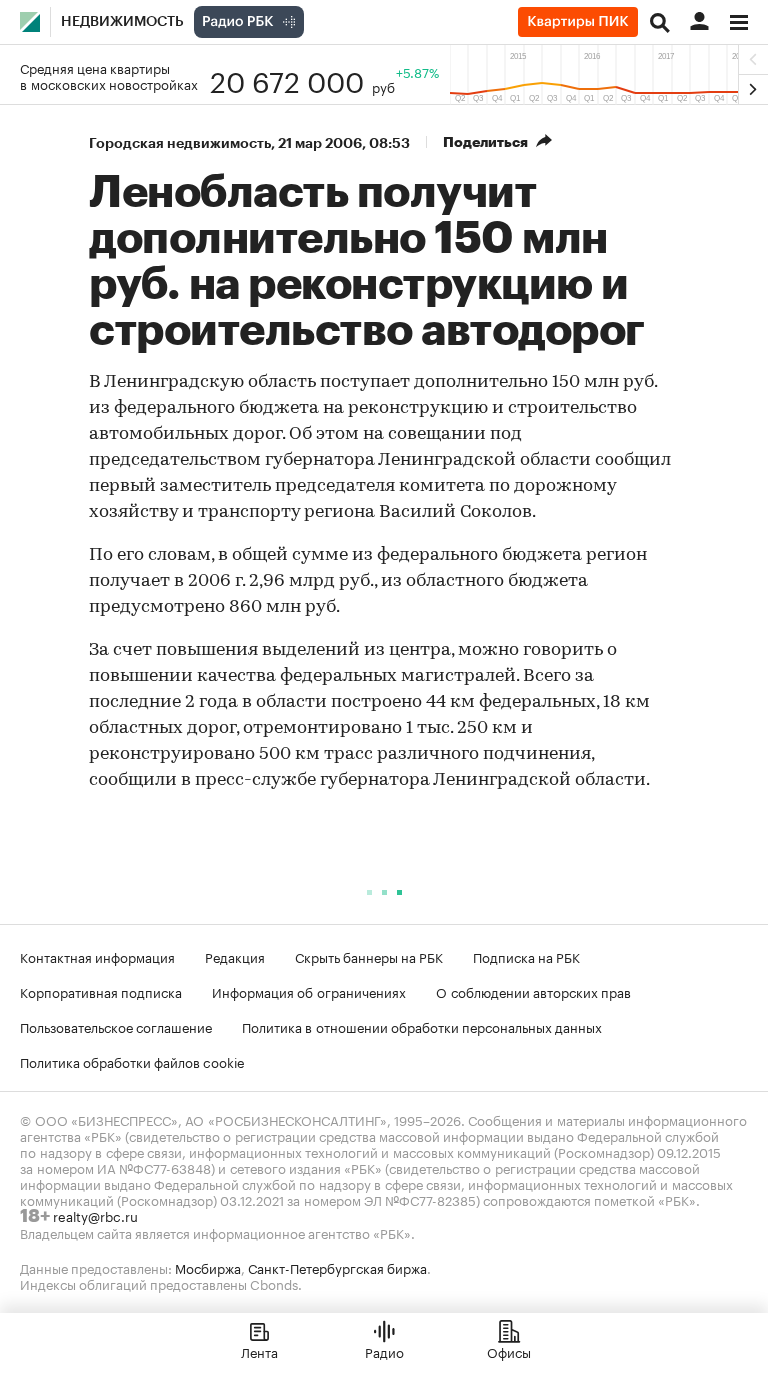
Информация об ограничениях (309, 991)
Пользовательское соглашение (116, 1026)
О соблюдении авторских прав (533, 991)
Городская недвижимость (180, 143)
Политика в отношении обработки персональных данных (422, 1026)
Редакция (235, 956)
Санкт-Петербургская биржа (337, 1267)
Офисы (509, 1351)
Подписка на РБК (526, 956)
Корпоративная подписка (101, 991)
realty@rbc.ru (95, 1215)
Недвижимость (122, 22)
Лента (259, 1351)
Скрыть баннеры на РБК (369, 956)
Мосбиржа (208, 1267)
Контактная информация (97, 956)
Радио (384, 1351)
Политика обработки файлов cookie (132, 1061)
